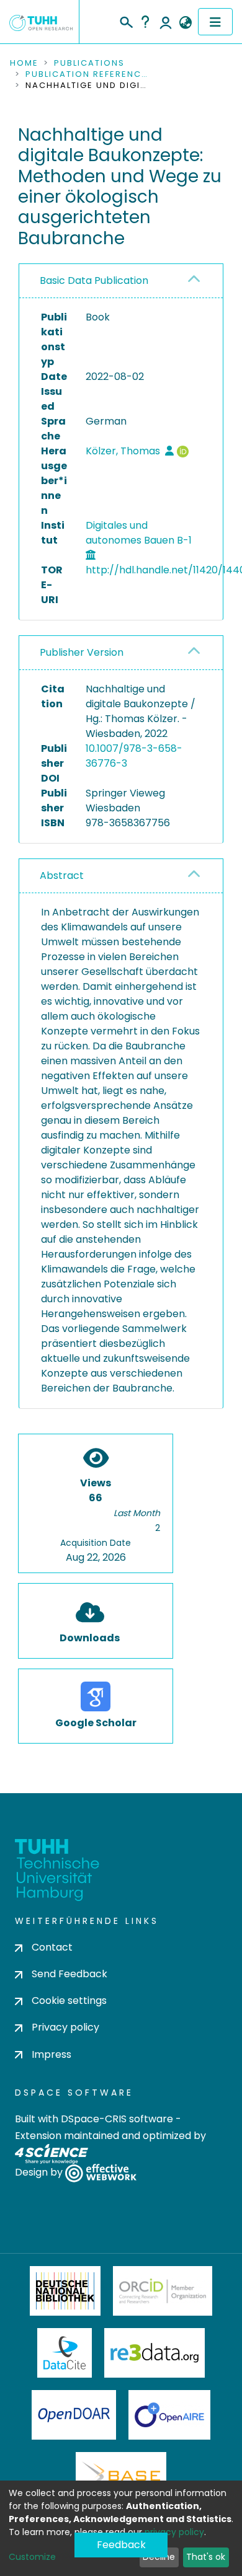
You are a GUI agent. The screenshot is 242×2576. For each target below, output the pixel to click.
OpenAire (169, 2415)
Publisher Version (82, 652)
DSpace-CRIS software (117, 2119)
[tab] (121, 281)
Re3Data (155, 2353)
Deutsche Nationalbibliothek (65, 2291)
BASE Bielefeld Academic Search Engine (121, 2477)
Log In (166, 22)
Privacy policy (65, 2027)
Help (145, 22)
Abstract (62, 876)
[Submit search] (126, 20)
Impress (52, 2054)
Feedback (121, 2545)
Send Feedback (69, 1974)
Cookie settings (69, 2000)
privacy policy (174, 2532)
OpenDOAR (74, 2415)
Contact (52, 1947)
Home (24, 63)
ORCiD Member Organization (163, 2291)
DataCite (65, 2353)
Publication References (87, 74)
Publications (89, 63)
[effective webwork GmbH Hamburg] (101, 2172)
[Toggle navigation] (215, 22)
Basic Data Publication (94, 280)
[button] (185, 23)
